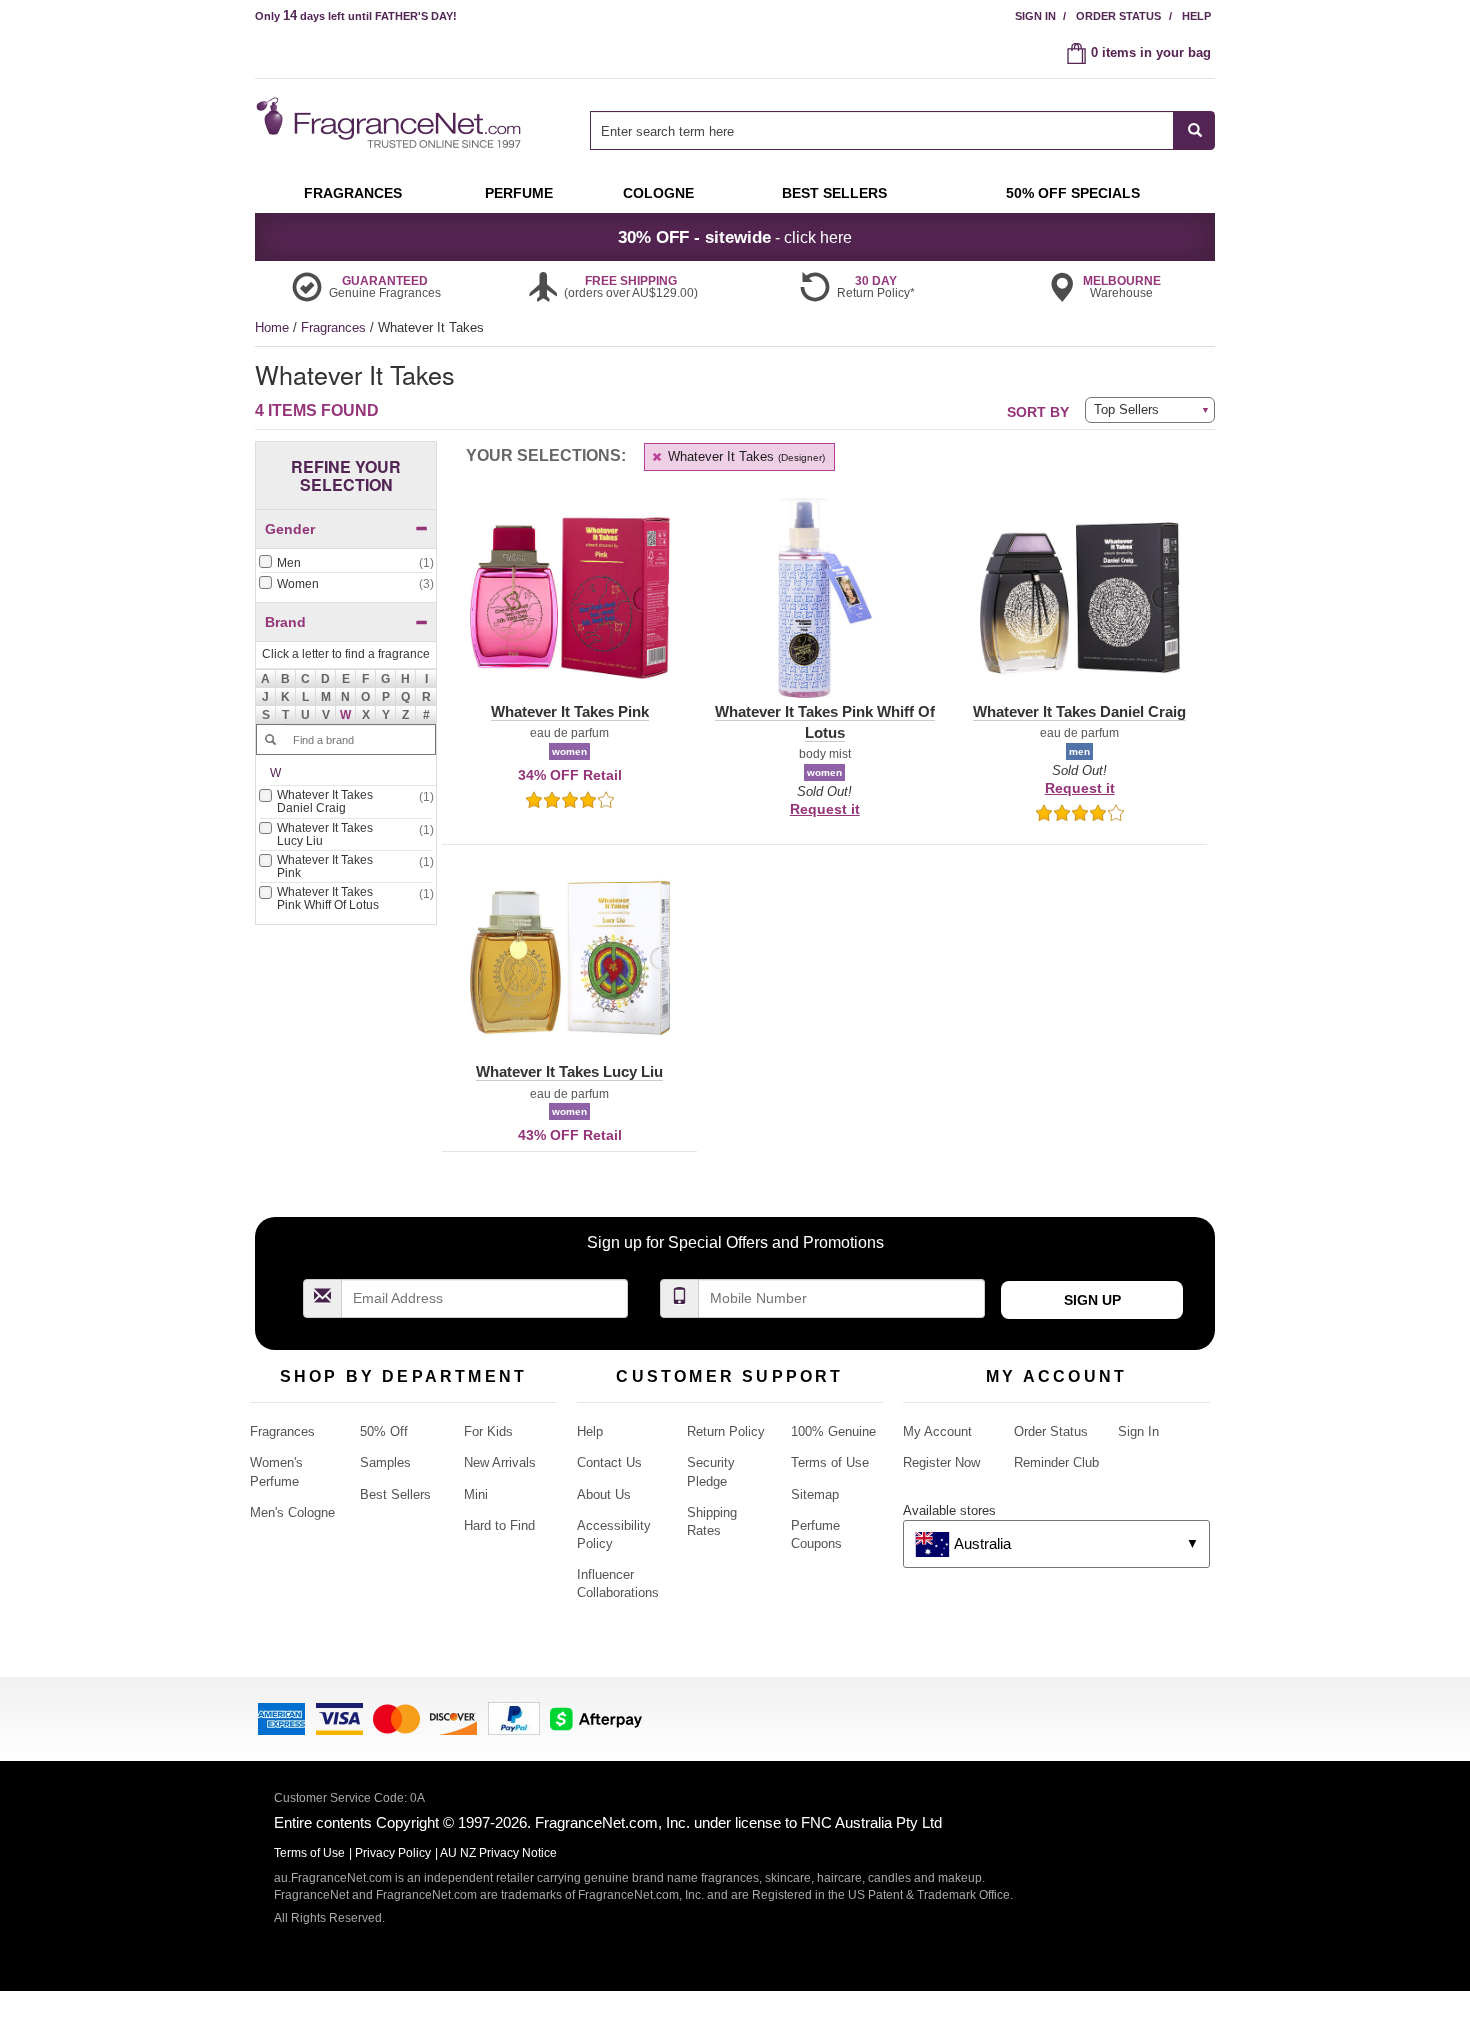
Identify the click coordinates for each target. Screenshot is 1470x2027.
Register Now (941, 1462)
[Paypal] (514, 1717)
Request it (825, 809)
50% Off (384, 1431)
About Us (604, 1494)
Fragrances (335, 327)
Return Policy (726, 1431)
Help (1196, 16)
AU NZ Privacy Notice (498, 1853)
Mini (476, 1494)
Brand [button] (285, 622)
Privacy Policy (393, 1853)
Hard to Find (499, 1525)
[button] (346, 715)
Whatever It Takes (744, 456)
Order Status (1118, 16)
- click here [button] (735, 237)
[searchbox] (882, 130)
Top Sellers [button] (1126, 409)
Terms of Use (830, 1462)
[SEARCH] (1194, 130)
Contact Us (609, 1462)
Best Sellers (395, 1494)
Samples (385, 1462)
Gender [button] (290, 529)
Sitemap (815, 1494)
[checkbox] (346, 564)
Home (272, 327)
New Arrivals (500, 1462)
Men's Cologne (292, 1512)
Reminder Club (1056, 1462)
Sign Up (1092, 1300)
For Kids (488, 1431)
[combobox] (902, 130)
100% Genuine (833, 1431)
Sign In (1035, 16)
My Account (937, 1431)
